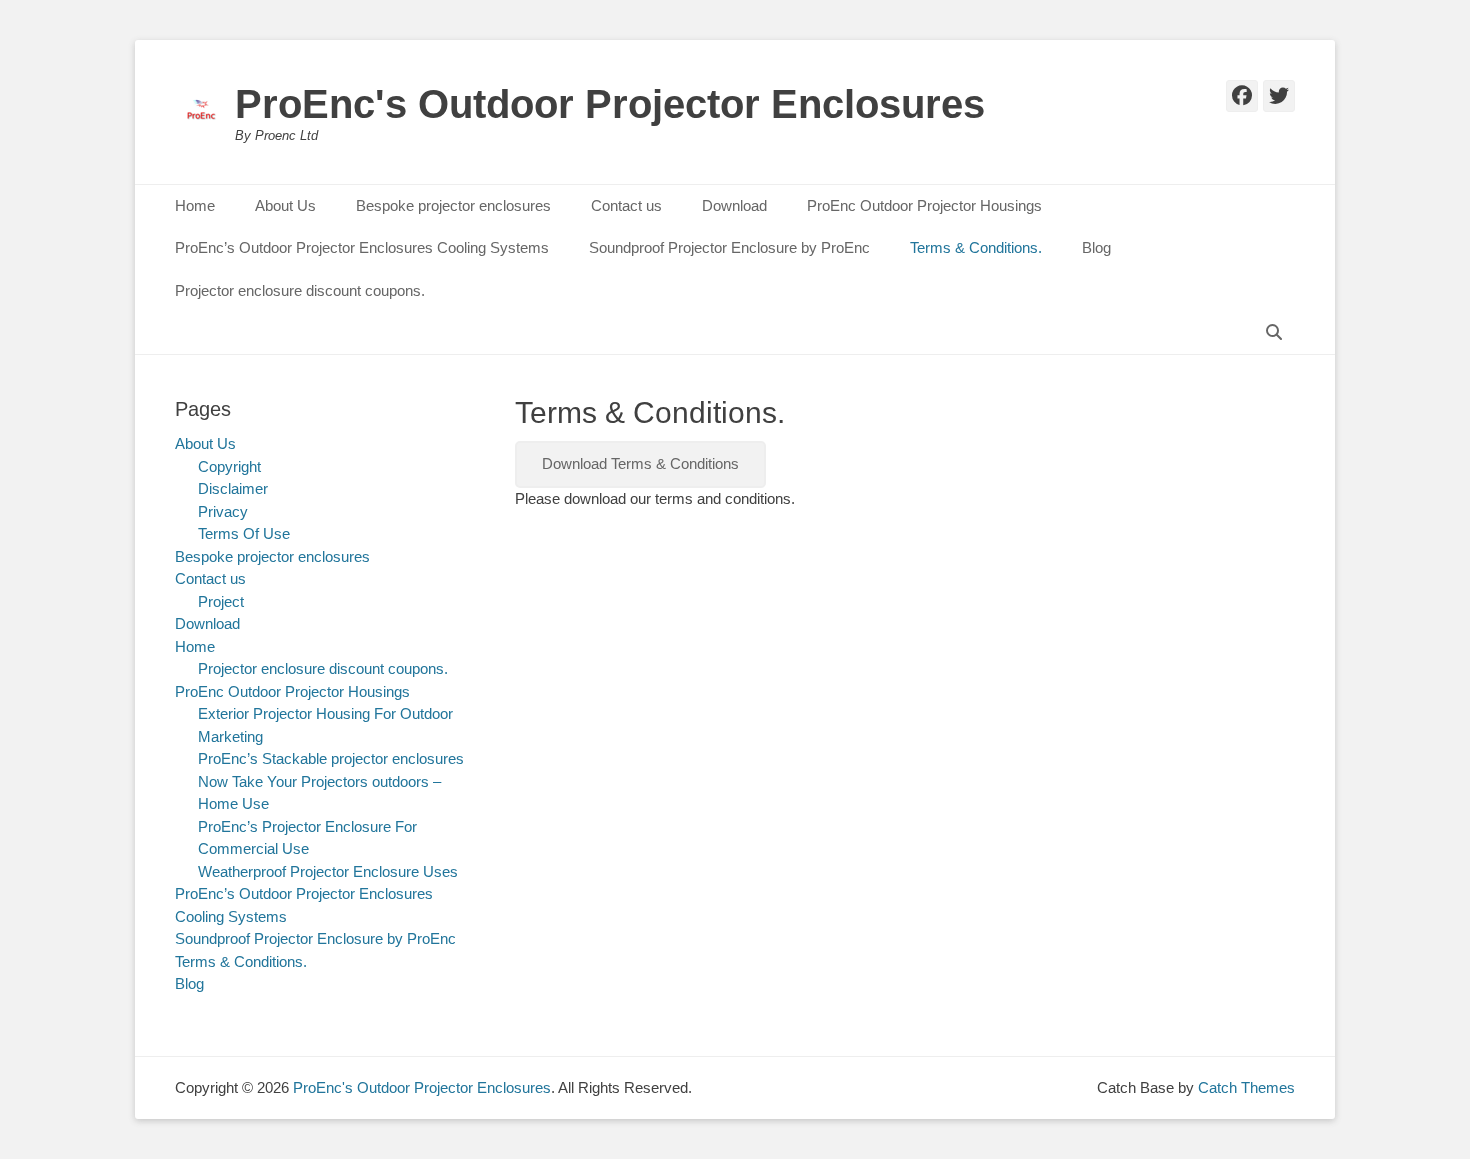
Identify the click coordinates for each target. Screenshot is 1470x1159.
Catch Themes (1246, 1087)
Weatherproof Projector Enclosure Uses (328, 871)
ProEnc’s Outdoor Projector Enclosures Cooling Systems (362, 247)
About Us (285, 205)
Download (734, 205)
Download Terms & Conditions (640, 463)
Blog (1096, 247)
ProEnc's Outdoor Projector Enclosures (610, 104)
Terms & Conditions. (976, 247)
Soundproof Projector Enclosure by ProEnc (729, 247)
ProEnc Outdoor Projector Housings (924, 205)
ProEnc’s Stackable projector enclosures (331, 758)
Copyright (229, 466)
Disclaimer (233, 488)
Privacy (223, 511)
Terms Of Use (244, 533)
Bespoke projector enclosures (453, 205)
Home (195, 205)
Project (221, 601)
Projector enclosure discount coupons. (300, 290)
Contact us (626, 205)
